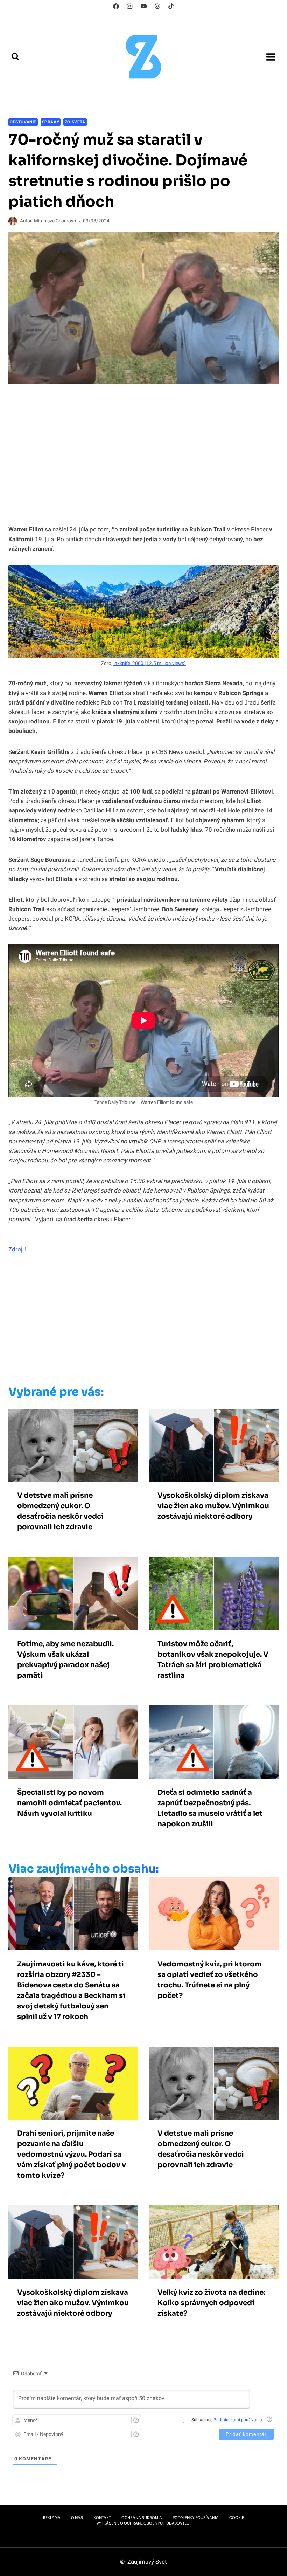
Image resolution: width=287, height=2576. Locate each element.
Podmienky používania (196, 2518)
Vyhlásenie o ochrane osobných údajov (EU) (144, 2523)
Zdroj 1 (18, 1249)
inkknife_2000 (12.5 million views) (150, 664)
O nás (77, 2518)
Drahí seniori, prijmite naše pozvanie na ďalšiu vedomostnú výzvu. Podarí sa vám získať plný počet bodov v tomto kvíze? (72, 2154)
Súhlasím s (227, 2420)
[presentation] (73, 1445)
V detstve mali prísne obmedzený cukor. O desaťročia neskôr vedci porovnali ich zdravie (60, 1511)
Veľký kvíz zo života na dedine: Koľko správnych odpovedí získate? (211, 2303)
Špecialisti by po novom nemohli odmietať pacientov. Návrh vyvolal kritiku (69, 1803)
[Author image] (13, 221)
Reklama (52, 2518)
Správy (51, 122)
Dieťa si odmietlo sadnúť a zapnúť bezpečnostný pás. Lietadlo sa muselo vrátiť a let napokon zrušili (210, 1808)
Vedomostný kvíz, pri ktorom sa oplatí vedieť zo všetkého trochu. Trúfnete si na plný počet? (210, 1980)
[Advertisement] (133, 1322)
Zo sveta (75, 122)
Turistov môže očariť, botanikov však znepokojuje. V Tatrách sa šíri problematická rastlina (213, 1660)
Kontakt (102, 2518)
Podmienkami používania (238, 2420)
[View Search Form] (15, 57)
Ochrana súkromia (142, 2518)
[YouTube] (143, 6)
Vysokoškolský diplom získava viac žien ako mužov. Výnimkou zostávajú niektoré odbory (213, 1506)
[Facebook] (116, 6)
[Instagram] (130, 6)
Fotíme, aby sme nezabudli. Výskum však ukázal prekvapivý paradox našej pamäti (65, 1660)
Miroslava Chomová (55, 221)
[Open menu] (271, 57)
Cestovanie (23, 122)
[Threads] (157, 6)
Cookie (237, 2518)
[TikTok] (171, 6)
